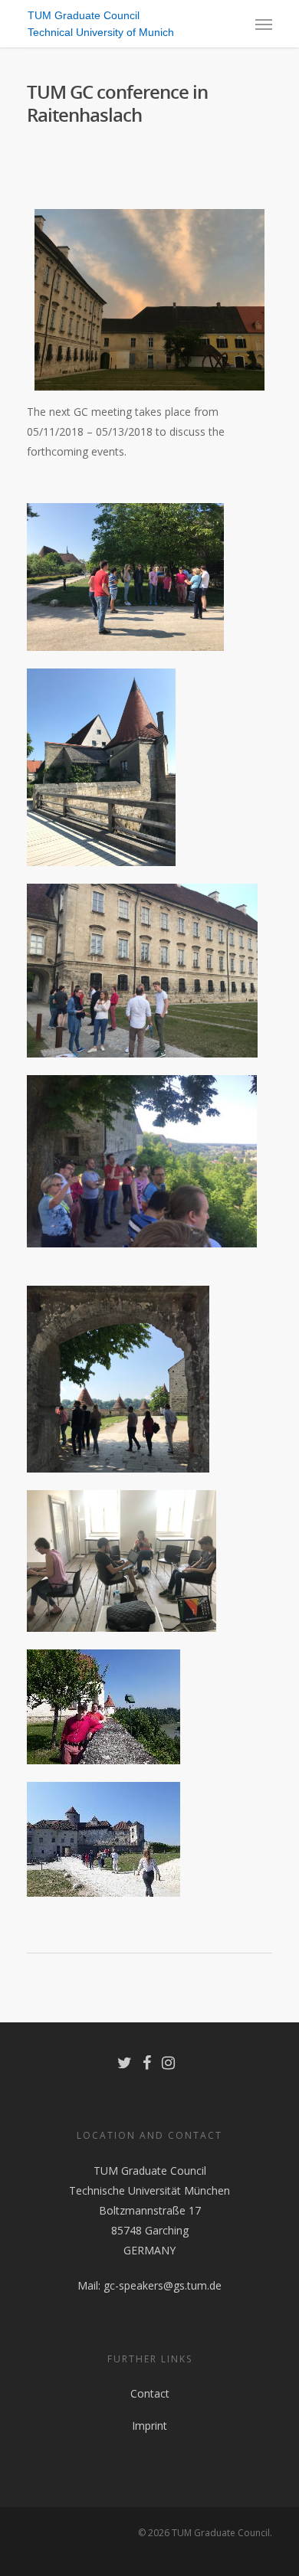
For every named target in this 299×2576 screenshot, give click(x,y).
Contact (150, 2393)
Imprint (149, 2426)
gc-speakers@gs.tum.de (163, 2285)
